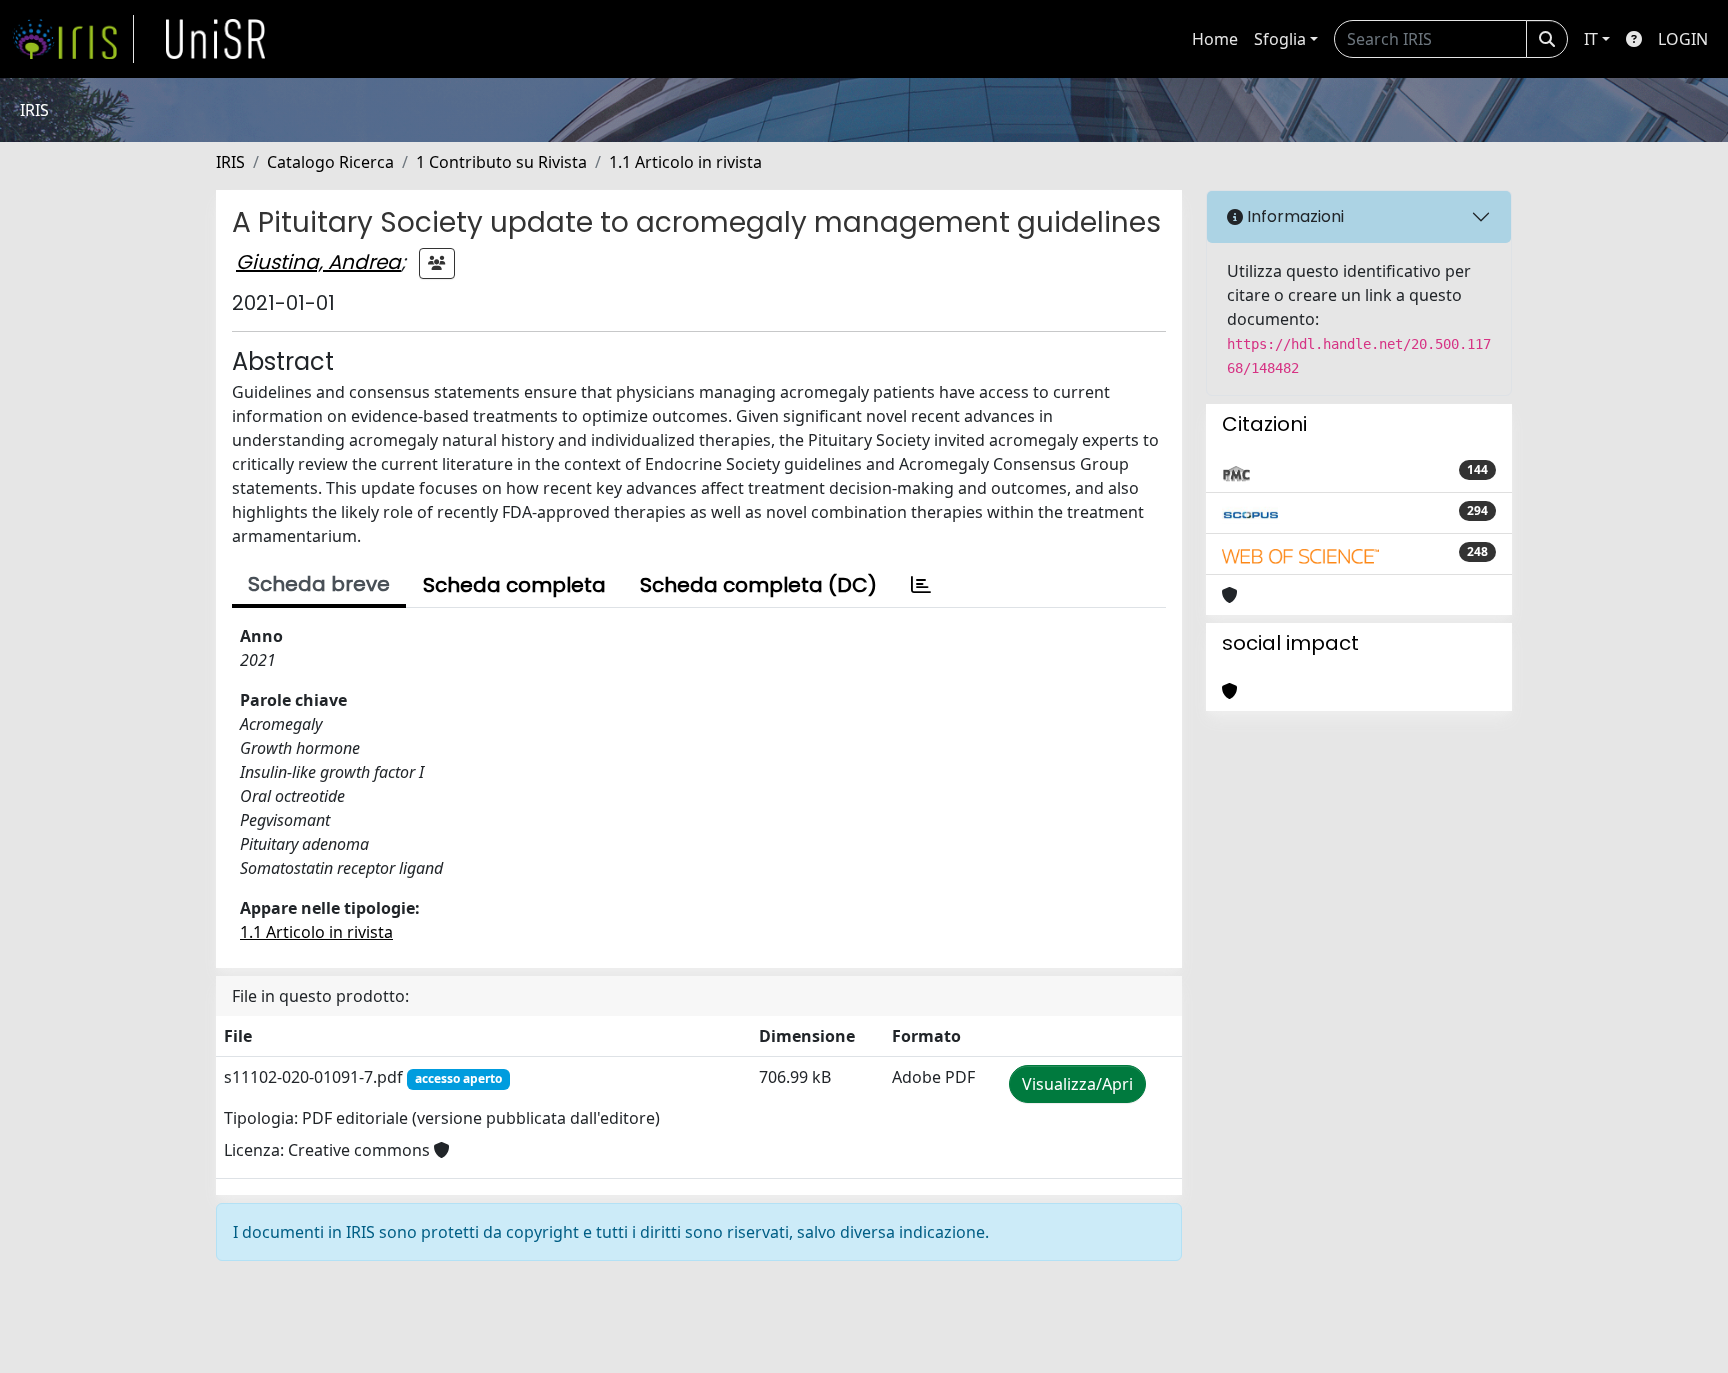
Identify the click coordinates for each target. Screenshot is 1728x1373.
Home (1215, 39)
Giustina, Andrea (318, 262)
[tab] (921, 585)
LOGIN (1683, 39)
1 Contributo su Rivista (501, 162)
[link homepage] (73, 39)
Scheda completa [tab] (514, 585)
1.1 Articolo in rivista (685, 162)
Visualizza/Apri (1077, 1084)
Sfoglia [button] (1280, 39)
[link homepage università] (216, 39)
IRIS (230, 162)
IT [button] (1591, 39)
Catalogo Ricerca (330, 162)
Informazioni (1293, 216)
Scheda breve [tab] (319, 584)
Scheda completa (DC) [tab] (758, 585)
